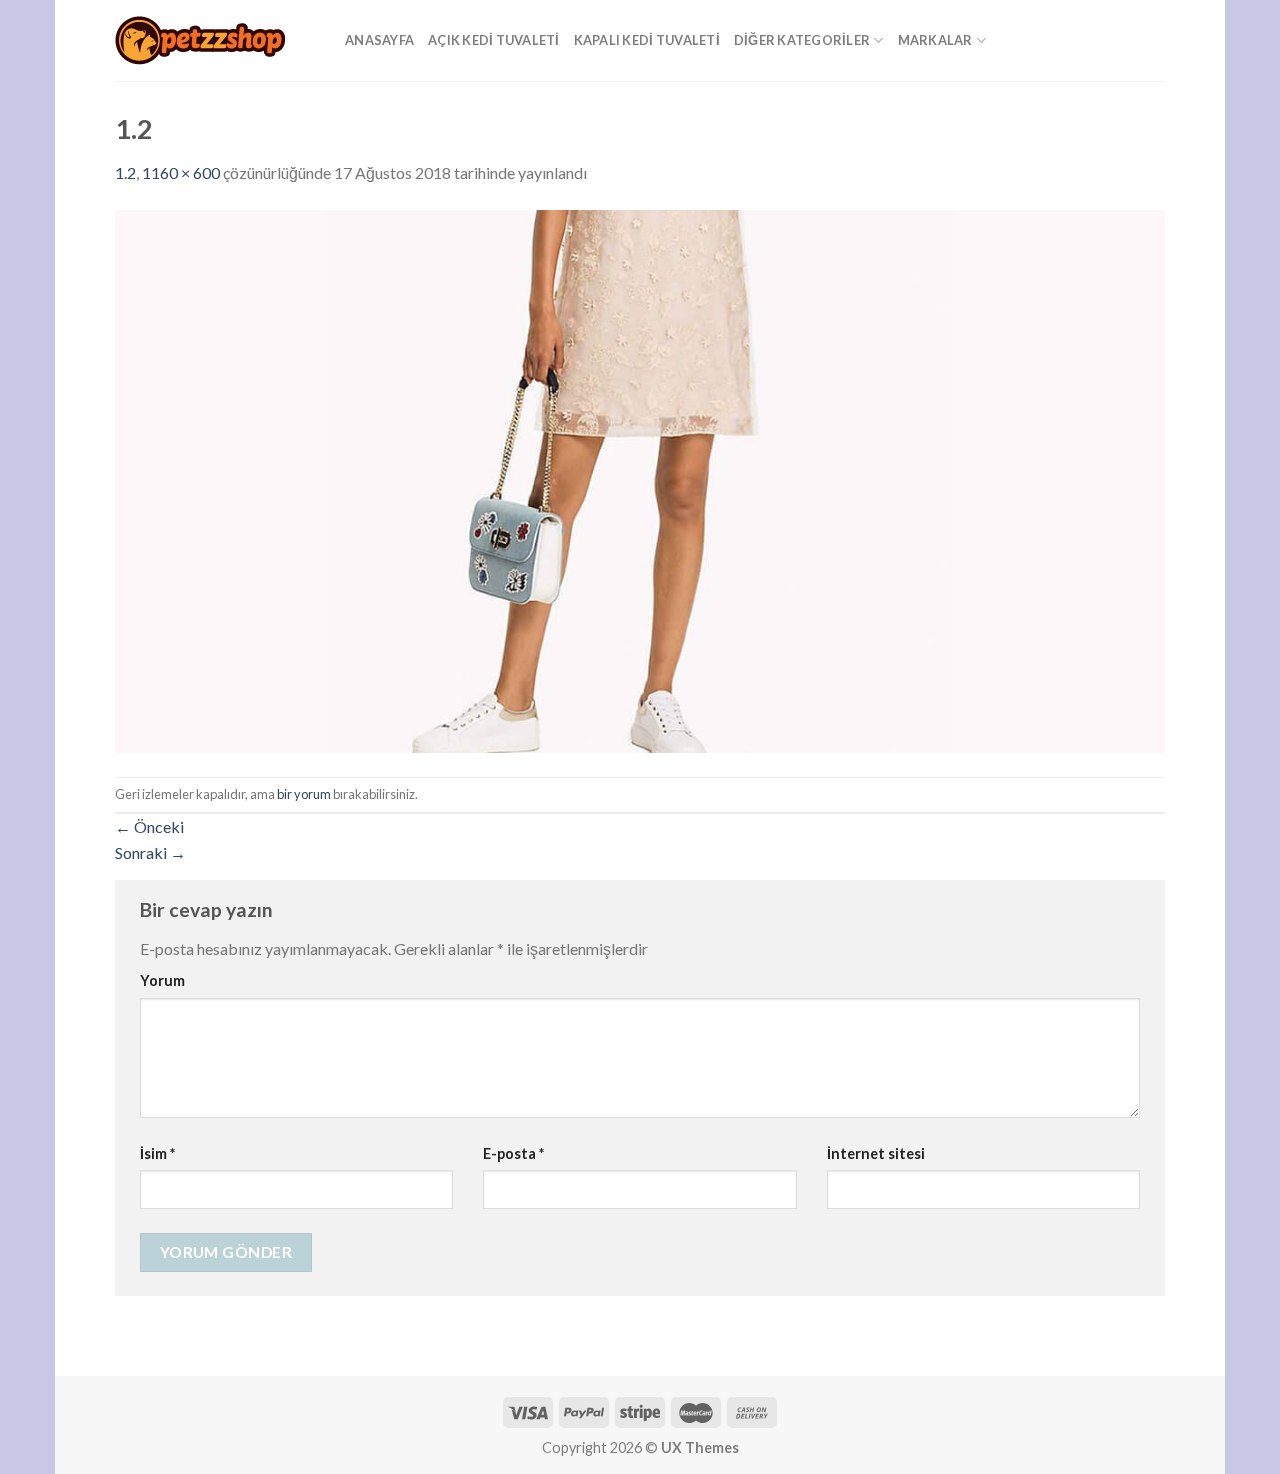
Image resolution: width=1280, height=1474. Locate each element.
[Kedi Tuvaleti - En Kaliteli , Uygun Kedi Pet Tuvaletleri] (215, 40)
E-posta (513, 1153)
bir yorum (304, 794)
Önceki (149, 826)
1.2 (125, 172)
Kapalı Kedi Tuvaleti (647, 40)
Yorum (162, 980)
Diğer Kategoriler (802, 40)
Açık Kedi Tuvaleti (494, 40)
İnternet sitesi (876, 1153)
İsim (157, 1153)
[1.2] (640, 478)
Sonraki (150, 852)
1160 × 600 (181, 172)
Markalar (935, 40)
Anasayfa (379, 40)
